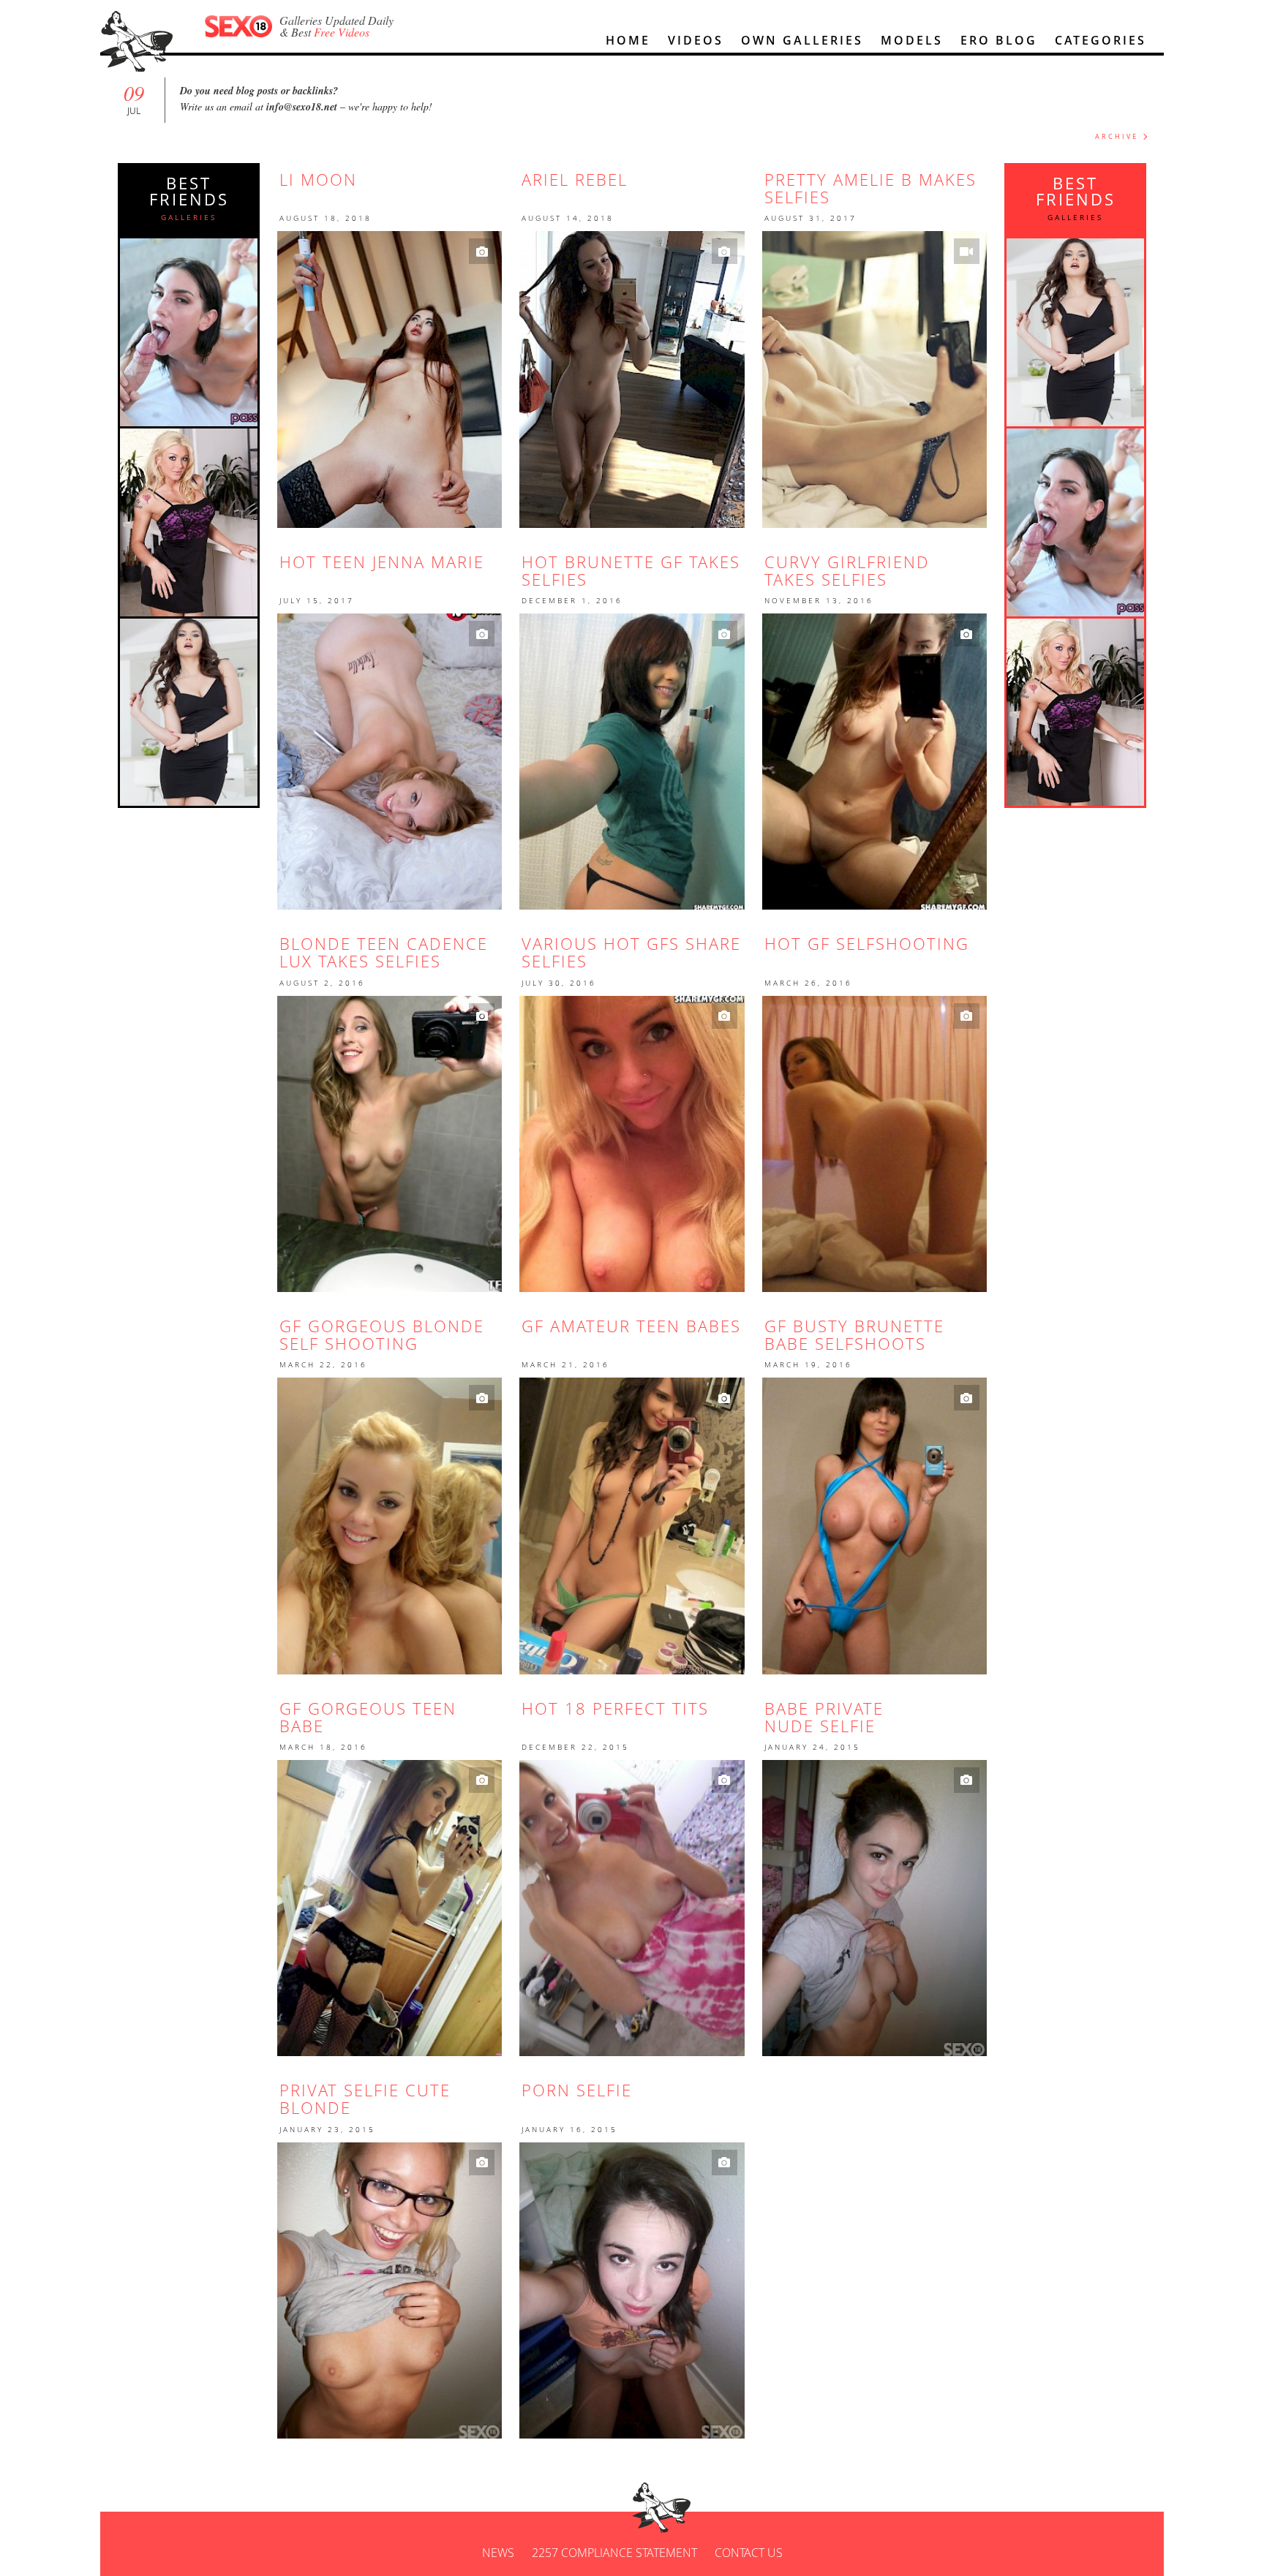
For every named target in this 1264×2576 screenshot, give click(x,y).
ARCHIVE (1117, 136)
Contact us (749, 2553)
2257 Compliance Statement (614, 2553)
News (498, 2553)
